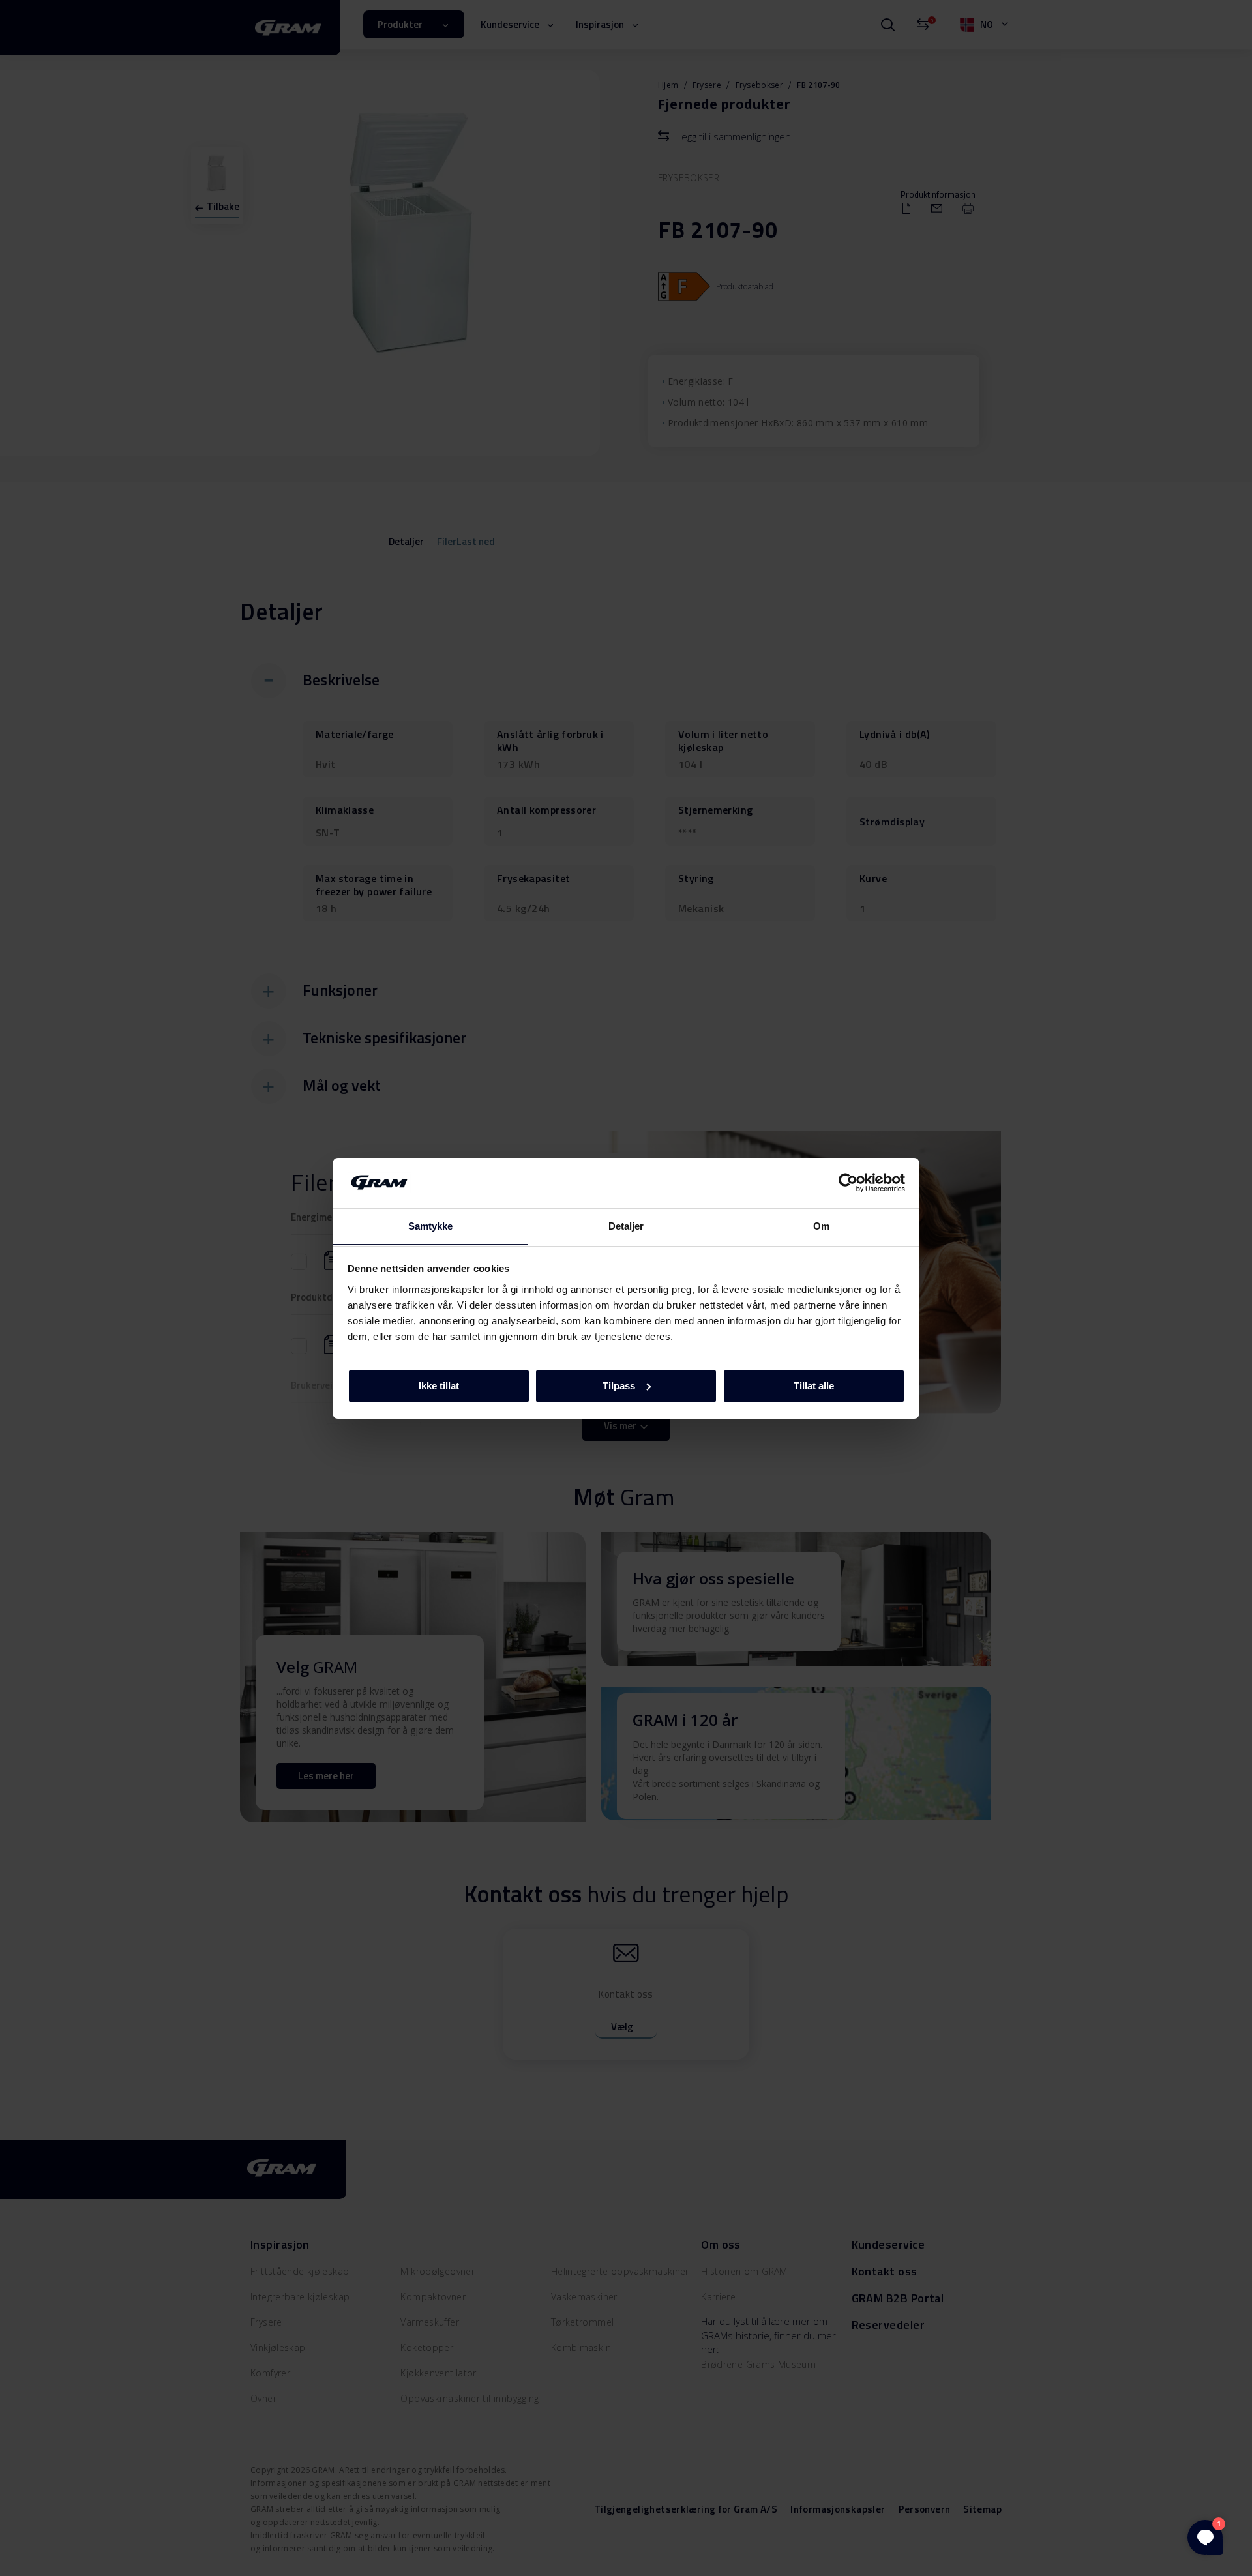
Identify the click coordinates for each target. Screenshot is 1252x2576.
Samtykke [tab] (431, 1225)
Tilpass (619, 1386)
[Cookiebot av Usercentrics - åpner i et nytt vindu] (848, 1183)
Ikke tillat (439, 1386)
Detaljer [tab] (626, 1225)
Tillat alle (814, 1386)
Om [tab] (821, 1225)
